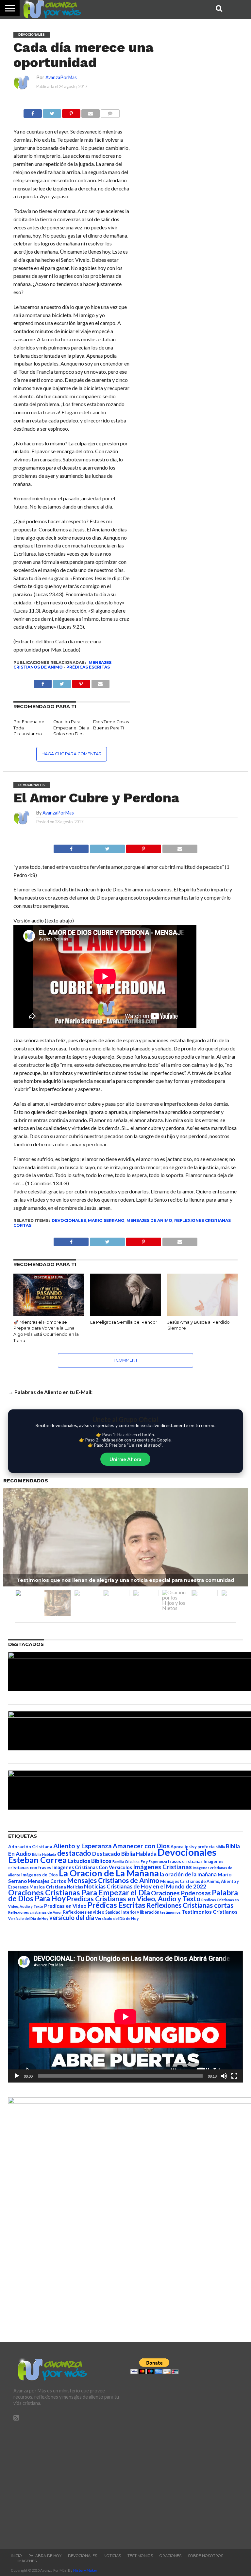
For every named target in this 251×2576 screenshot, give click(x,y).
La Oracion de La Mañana (109, 1873)
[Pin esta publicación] (71, 112)
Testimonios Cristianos (210, 1912)
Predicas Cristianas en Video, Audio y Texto (134, 1899)
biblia (220, 1847)
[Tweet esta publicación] (52, 112)
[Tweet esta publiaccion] (62, 682)
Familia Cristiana (126, 1861)
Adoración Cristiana (30, 1847)
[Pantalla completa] (234, 2076)
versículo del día (72, 1918)
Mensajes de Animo (149, 1220)
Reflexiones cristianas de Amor (35, 1912)
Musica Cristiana (48, 1887)
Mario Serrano (106, 1220)
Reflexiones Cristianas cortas (190, 1905)
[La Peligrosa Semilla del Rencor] (125, 1314)
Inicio (16, 2556)
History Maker (85, 2570)
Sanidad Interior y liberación (132, 1912)
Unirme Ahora (125, 1459)
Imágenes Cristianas (162, 1867)
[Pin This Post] (143, 847)
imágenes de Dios (40, 1875)
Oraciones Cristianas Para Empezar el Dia (79, 1892)
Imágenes (27, 2561)
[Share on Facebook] (71, 847)
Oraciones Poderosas (181, 1893)
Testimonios (140, 2556)
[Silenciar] (224, 2076)
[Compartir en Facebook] (33, 112)
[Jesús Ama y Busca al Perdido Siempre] (202, 1314)
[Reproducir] (17, 2076)
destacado (74, 1853)
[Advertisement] (67, 2482)
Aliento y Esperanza (83, 1846)
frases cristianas (185, 1861)
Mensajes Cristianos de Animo (62, 665)
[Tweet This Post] (107, 847)
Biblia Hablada (44, 1854)
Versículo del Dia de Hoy (28, 1918)
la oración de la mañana (188, 1874)
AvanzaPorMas (61, 77)
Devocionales (69, 1220)
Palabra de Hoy (45, 2556)
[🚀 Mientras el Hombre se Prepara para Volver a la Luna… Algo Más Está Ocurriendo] (49, 1314)
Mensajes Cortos (47, 1881)
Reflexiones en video (84, 1912)
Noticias (75, 1887)
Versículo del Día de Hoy (117, 1918)
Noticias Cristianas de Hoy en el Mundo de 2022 (145, 1886)
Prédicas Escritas (88, 667)
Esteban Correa (37, 1860)
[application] (125, 2017)
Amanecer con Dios (141, 1846)
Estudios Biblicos (90, 1861)
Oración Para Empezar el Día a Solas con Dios (71, 728)
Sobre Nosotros (206, 2556)
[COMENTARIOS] (110, 112)
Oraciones (170, 2556)
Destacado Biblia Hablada (124, 1854)
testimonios (170, 1912)
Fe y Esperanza (154, 1861)
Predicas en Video (65, 1906)
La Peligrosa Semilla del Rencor (124, 1322)
